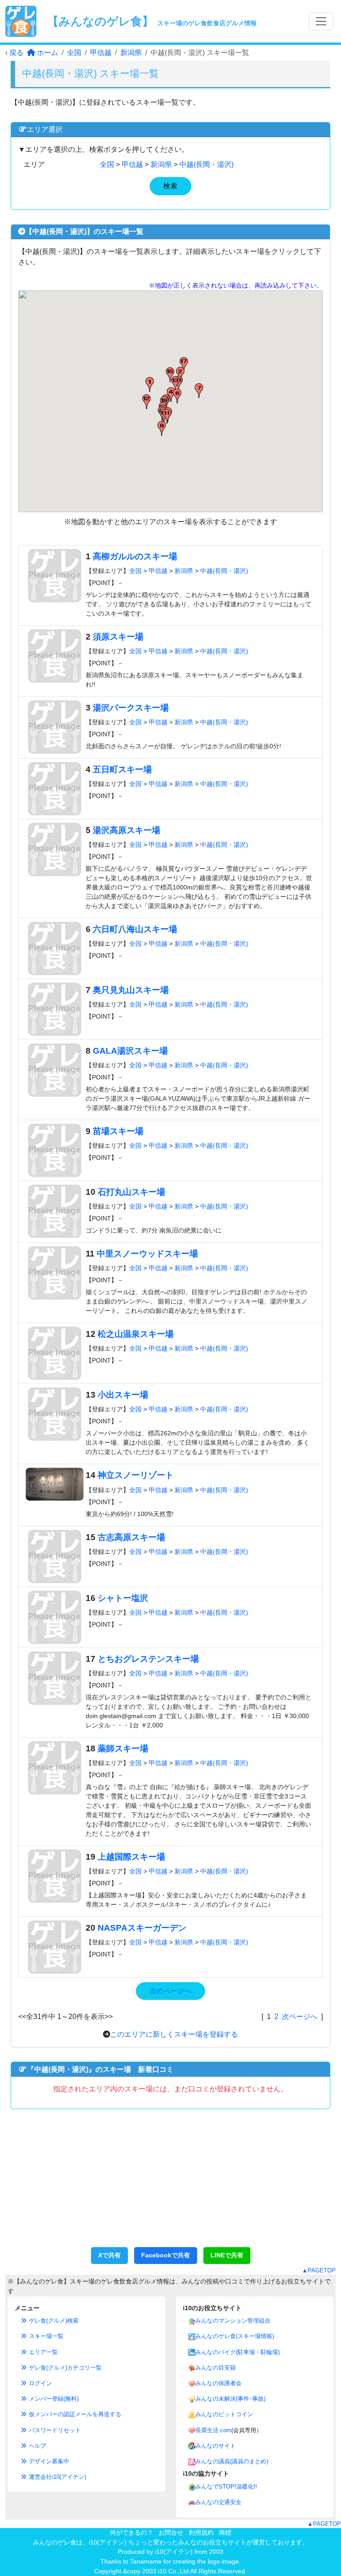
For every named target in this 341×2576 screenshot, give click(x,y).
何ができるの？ (131, 2533)
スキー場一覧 (45, 2336)
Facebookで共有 (166, 2255)
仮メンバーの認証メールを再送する (74, 2414)
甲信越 (101, 53)
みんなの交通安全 (218, 2502)
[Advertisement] (170, 2183)
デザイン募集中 (48, 2461)
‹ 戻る (14, 53)
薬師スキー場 (123, 1748)
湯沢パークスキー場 (131, 708)
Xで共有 (109, 2255)
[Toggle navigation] (321, 21)
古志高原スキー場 (131, 1537)
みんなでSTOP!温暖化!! (226, 2487)
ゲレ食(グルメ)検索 (53, 2321)
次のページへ (171, 1991)
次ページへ (300, 2017)
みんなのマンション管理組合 (233, 2321)
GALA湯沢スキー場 (130, 1051)
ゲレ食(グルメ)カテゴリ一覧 (64, 2368)
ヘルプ (37, 2446)
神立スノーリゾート (136, 1475)
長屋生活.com (213, 2430)
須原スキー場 (118, 637)
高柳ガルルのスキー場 (135, 556)
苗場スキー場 (118, 1131)
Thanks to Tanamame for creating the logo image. (170, 2561)
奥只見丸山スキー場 (131, 990)
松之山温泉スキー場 (136, 1334)
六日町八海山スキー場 (135, 929)
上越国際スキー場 (131, 1857)
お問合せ (171, 2533)
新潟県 (131, 53)
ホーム (47, 53)
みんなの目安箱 (216, 2368)
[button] (150, 384)
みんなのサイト (216, 2446)
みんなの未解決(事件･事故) (230, 2399)
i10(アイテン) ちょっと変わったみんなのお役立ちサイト (168, 2542)
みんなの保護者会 (218, 2383)
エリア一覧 (42, 2352)
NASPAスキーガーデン (142, 1928)
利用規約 (201, 2533)
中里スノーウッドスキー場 (147, 1254)
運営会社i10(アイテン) (57, 2477)
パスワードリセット (54, 2430)
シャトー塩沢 (123, 1598)
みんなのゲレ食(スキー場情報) (235, 2336)
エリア (34, 164)
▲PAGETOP (319, 2270)
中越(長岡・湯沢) (206, 164)
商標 (225, 2533)
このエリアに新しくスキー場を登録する (174, 2034)
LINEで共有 (227, 2255)
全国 (74, 53)
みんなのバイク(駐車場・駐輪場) (238, 2352)
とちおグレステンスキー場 (148, 1659)
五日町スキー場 (122, 769)
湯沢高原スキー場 (127, 830)
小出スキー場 (123, 1395)
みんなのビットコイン (224, 2414)
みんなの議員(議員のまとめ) (232, 2461)
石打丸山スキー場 (131, 1192)
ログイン (40, 2383)
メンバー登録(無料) (53, 2399)
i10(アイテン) (174, 2552)
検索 (170, 186)
